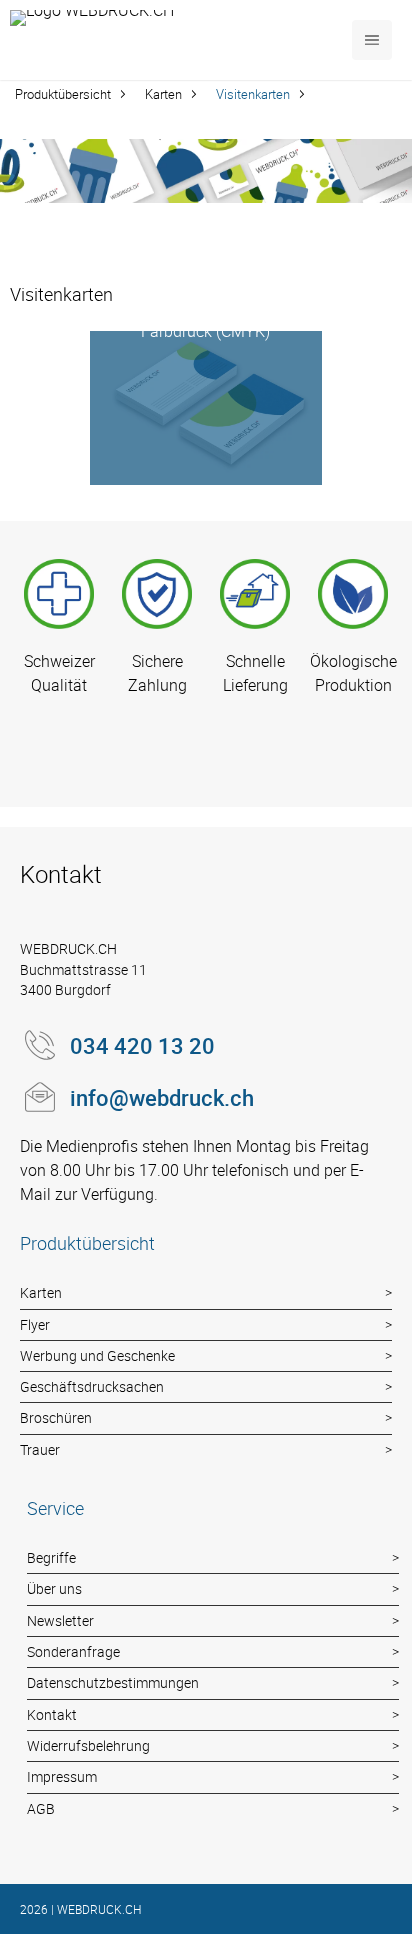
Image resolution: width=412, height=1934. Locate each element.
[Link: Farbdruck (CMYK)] (205, 408)
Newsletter (60, 1620)
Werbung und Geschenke (97, 1355)
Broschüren (56, 1417)
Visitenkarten (253, 94)
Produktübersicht (63, 94)
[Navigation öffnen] (372, 40)
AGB (41, 1808)
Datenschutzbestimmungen (113, 1682)
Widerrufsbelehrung (88, 1745)
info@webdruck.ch (162, 1097)
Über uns (54, 1588)
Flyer (35, 1324)
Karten (163, 94)
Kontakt (52, 1714)
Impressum (62, 1776)
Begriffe (51, 1557)
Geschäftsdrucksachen (92, 1386)
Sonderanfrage (73, 1651)
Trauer (40, 1449)
